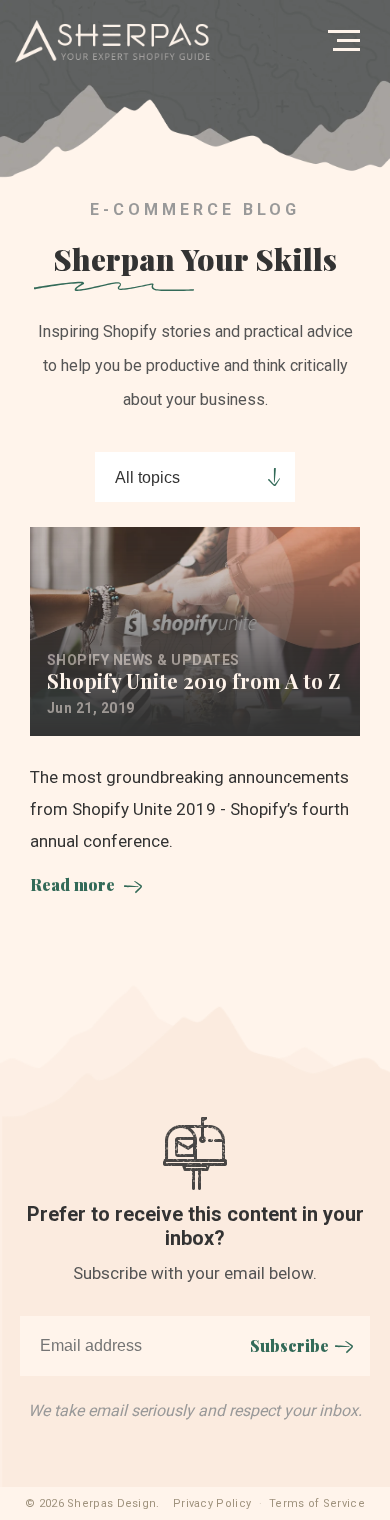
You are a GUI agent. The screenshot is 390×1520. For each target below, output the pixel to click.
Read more (72, 884)
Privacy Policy (212, 1503)
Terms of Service (317, 1503)
